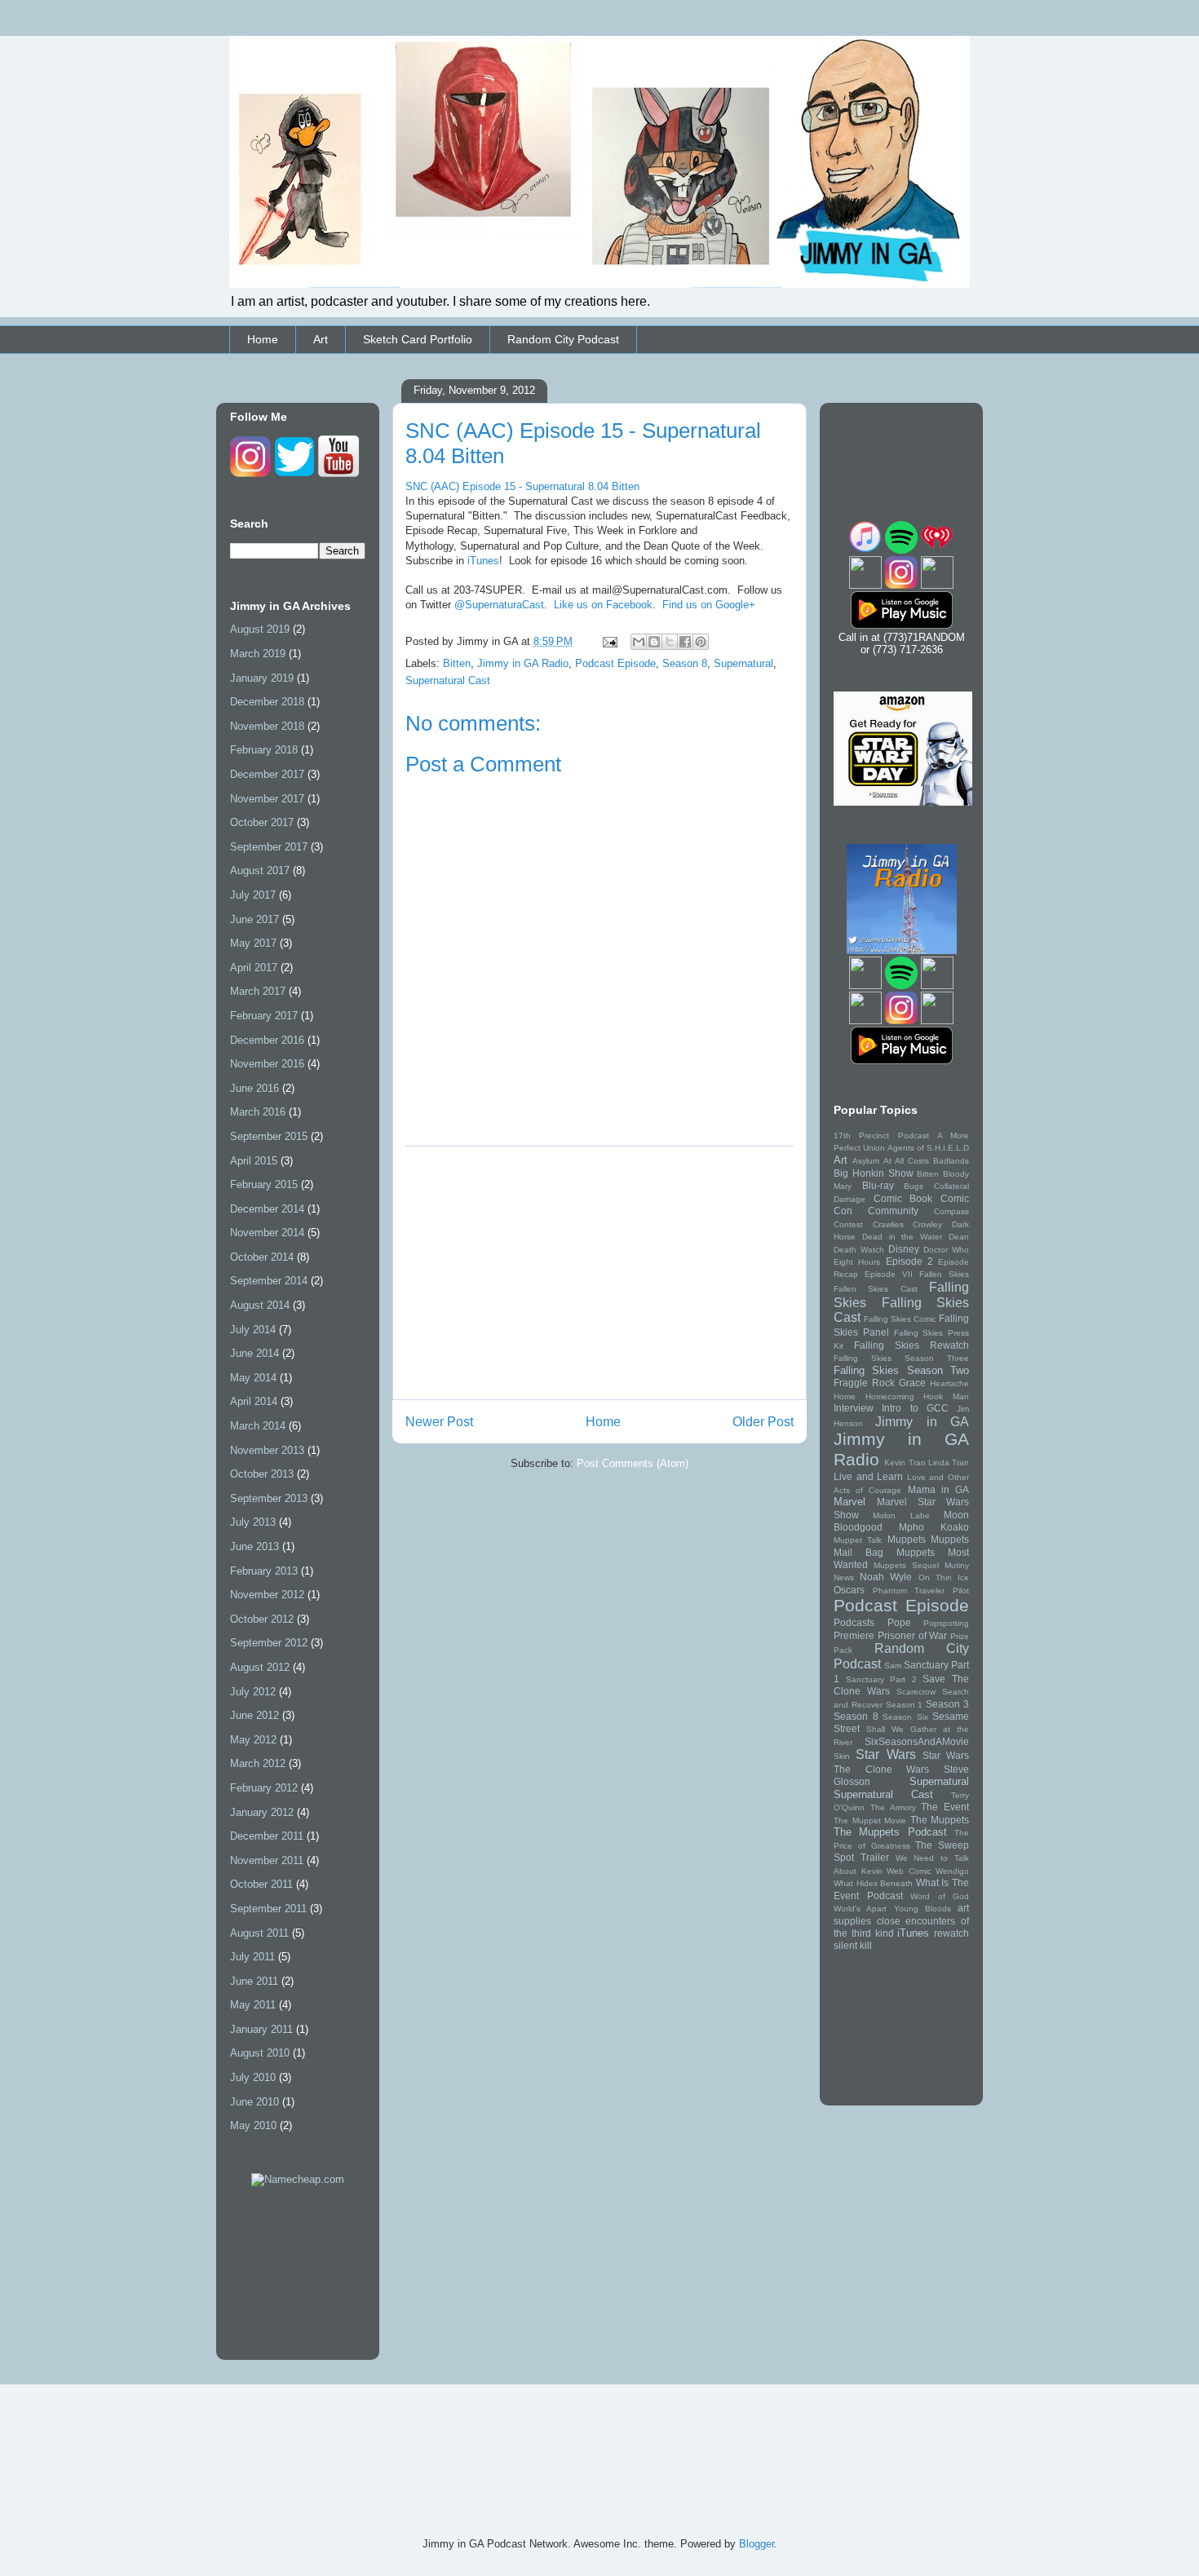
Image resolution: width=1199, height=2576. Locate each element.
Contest (848, 1224)
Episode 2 (909, 1261)
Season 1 (905, 1705)
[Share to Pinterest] (701, 642)
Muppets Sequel (906, 1565)
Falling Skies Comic (900, 1319)
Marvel (849, 1502)
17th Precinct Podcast (881, 1136)
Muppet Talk (858, 1540)
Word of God (940, 1896)
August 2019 (260, 629)
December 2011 (267, 1836)
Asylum (866, 1161)
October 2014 (262, 1257)
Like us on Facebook (603, 605)
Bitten (457, 663)
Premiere (854, 1635)
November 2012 (267, 1595)
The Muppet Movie (870, 1820)
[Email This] (639, 642)
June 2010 (254, 2102)
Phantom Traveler (909, 1591)
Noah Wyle (886, 1577)
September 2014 (269, 1281)
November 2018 (267, 726)
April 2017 (254, 968)
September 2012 (269, 1643)
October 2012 (262, 1619)
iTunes (483, 561)
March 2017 (258, 991)
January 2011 (261, 2029)
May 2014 (253, 1378)
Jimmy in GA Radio (523, 663)
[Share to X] (670, 642)
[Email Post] (609, 641)
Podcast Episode (615, 663)
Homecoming (890, 1396)
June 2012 (254, 1715)
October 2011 (261, 1884)
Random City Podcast (563, 339)
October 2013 (262, 1474)
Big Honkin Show (874, 1173)
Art (321, 339)
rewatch (951, 1933)
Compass (951, 1211)
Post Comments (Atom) (633, 1463)
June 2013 (254, 1546)
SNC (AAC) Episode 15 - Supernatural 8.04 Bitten (522, 486)
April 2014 (254, 1401)
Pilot (961, 1591)
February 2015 (264, 1184)
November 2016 (267, 1064)
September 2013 (269, 1498)
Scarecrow (916, 1692)
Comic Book (903, 1198)
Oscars (849, 1590)
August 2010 (260, 2053)
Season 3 (947, 1704)
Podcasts (854, 1622)
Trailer (875, 1857)
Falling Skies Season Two (901, 1370)
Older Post (763, 1422)
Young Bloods (922, 1909)
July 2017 (253, 895)
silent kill (853, 1945)
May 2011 (253, 2005)
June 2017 (254, 919)
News (844, 1577)
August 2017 (260, 870)
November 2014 (267, 1233)
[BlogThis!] (654, 642)
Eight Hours (857, 1262)
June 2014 (254, 1353)
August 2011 (259, 1933)
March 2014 (258, 1426)
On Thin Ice (944, 1577)
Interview (854, 1408)
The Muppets (940, 1820)
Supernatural (743, 663)
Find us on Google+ (709, 605)
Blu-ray (878, 1185)
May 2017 (253, 943)
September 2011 (268, 1909)
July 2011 (252, 1957)
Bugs (914, 1186)
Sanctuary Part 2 (881, 1679)
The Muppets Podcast (890, 1832)
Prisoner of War (913, 1635)
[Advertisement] (599, 1273)
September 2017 (269, 847)
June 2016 (254, 1088)
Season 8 (685, 663)
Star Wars (885, 1754)
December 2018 (267, 702)
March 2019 (258, 654)
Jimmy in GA (922, 1422)
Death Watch (859, 1250)
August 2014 (260, 1305)
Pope (899, 1622)
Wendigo (952, 1871)
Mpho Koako (934, 1527)
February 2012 (264, 1788)
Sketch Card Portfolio (418, 339)
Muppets (907, 1539)
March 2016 (258, 1112)
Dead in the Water (902, 1237)
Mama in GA (938, 1489)
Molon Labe (901, 1516)
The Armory (893, 1807)
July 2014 (253, 1330)
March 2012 (258, 1763)
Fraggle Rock (864, 1383)
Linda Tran (949, 1463)
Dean (959, 1237)
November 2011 (267, 1860)
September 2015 (269, 1136)
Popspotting (946, 1623)
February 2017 (264, 1016)
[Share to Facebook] (685, 642)
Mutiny (957, 1565)
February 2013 (264, 1571)
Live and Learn (868, 1476)
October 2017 (262, 822)
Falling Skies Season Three (901, 1358)
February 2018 (264, 750)
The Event (945, 1807)
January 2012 (262, 1812)
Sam (893, 1666)
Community (893, 1211)
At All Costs (906, 1161)
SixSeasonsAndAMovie (917, 1741)
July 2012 (253, 1692)
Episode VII (889, 1274)
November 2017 (267, 799)
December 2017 (267, 774)
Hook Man (946, 1396)
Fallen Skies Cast (876, 1289)
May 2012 (253, 1740)
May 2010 (253, 2125)
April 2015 (254, 1161)
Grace (912, 1383)
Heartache (949, 1383)
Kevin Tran (905, 1463)
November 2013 (267, 1450)
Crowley (927, 1224)
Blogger (757, 2544)
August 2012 (260, 1667)
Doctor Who (946, 1250)
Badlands (951, 1161)
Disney (904, 1249)
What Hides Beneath (873, 1883)
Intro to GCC (915, 1408)
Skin (842, 1756)
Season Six (905, 1717)
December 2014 (267, 1209)
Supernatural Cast (448, 680)
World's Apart (860, 1909)
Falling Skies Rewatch (911, 1345)
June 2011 (254, 1981)
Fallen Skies (944, 1274)
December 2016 (267, 1040)
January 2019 (262, 678)
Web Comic (909, 1871)
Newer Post (439, 1422)
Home (263, 339)
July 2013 (253, 1522)
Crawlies (888, 1224)
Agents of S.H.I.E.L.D (928, 1148)
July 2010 (253, 2077)
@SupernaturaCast (499, 605)
